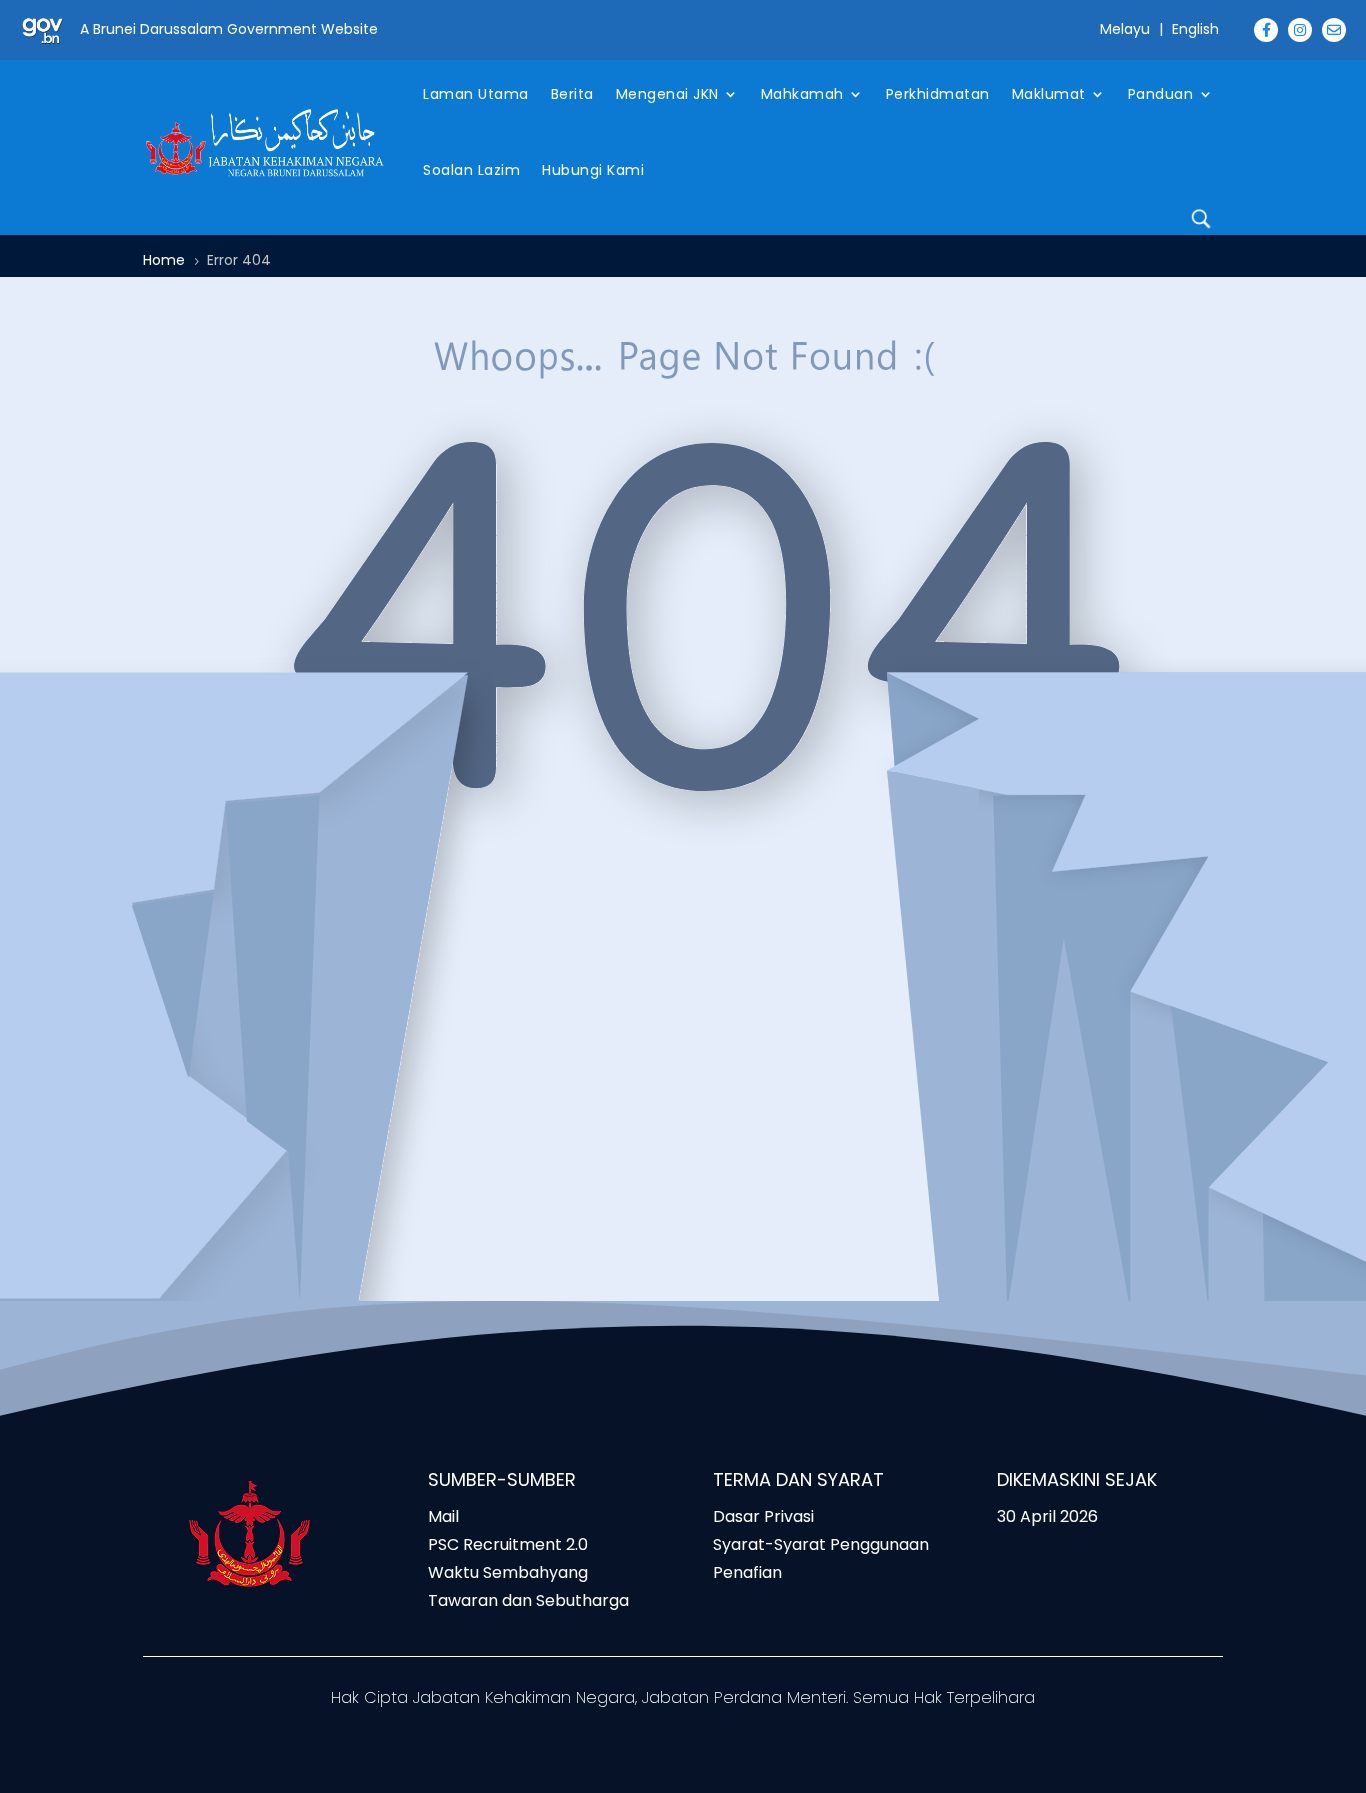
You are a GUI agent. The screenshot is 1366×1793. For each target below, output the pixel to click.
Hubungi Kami (593, 170)
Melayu (1125, 29)
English (1195, 29)
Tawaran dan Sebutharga (528, 1600)
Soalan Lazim (471, 170)
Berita (572, 94)
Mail (443, 1516)
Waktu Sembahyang (508, 1572)
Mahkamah (802, 94)
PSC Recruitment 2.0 (508, 1544)
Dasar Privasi (763, 1516)
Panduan (1161, 94)
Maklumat (1049, 94)
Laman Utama (476, 94)
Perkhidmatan (938, 94)
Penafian (747, 1572)
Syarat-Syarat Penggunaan (821, 1544)
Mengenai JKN (667, 94)
